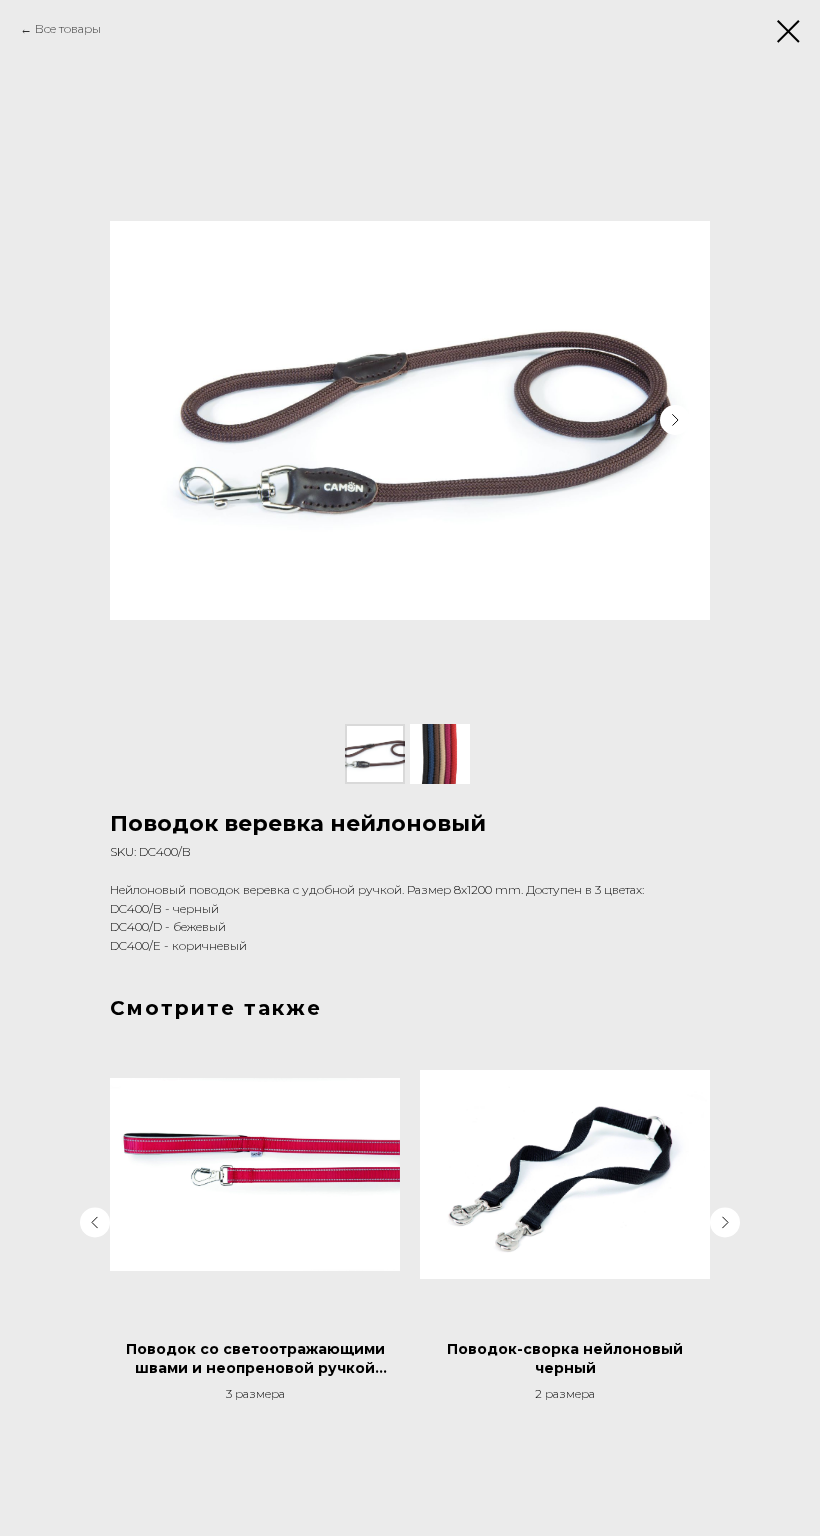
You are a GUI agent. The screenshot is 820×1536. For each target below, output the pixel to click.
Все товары (68, 28)
